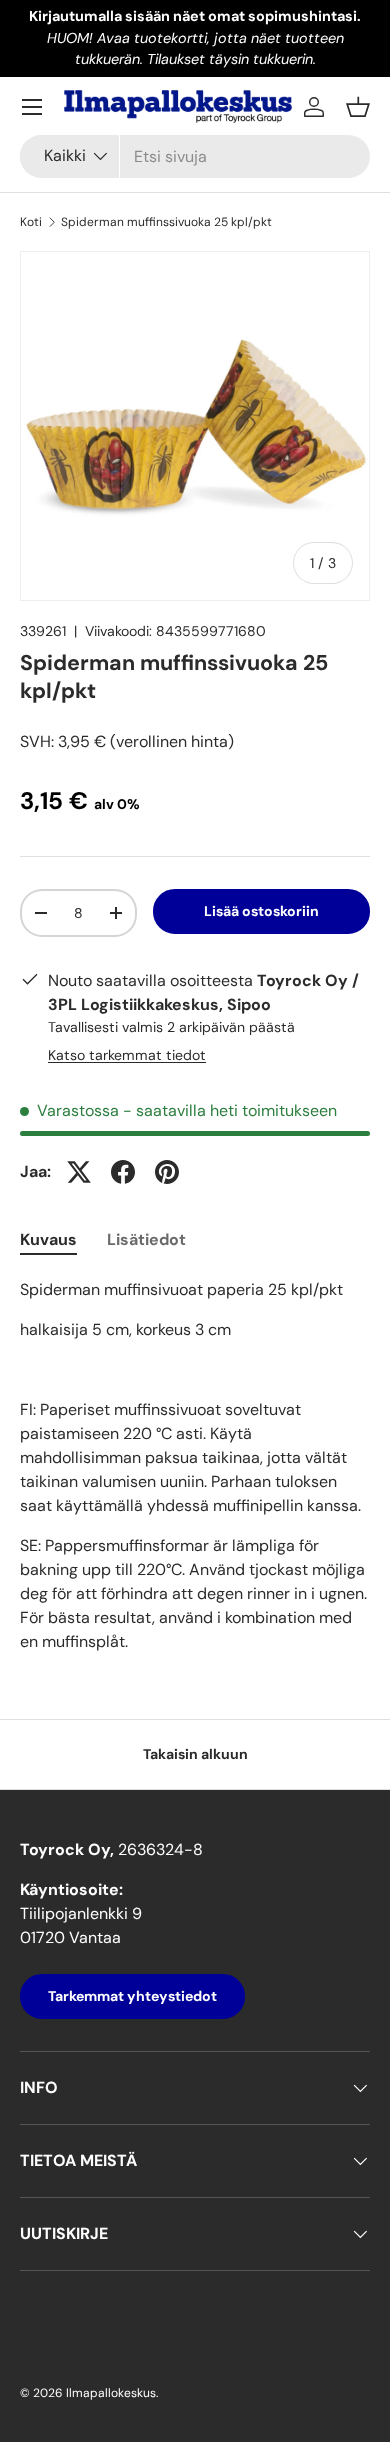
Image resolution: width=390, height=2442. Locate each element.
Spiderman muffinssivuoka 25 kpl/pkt (166, 222)
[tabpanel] (195, 1466)
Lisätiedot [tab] (146, 1239)
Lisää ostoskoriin (261, 911)
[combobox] (195, 156)
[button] (358, 107)
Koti (31, 222)
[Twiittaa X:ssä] (79, 1172)
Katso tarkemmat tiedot (127, 1055)
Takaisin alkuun (195, 1754)
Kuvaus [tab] (48, 1239)
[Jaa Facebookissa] (123, 1172)
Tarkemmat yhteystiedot (132, 1996)
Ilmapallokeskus (111, 2393)
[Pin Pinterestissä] (167, 1172)
